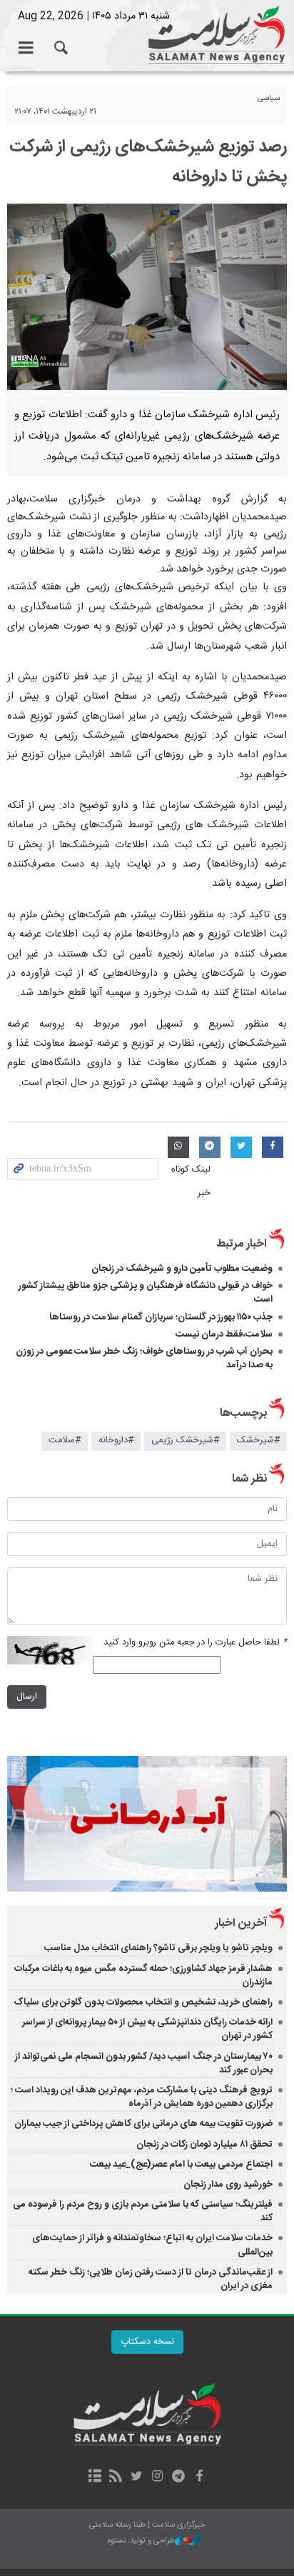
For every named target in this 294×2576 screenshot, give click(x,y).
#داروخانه (116, 1441)
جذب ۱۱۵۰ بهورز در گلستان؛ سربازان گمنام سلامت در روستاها (161, 1317)
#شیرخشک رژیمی (185, 1441)
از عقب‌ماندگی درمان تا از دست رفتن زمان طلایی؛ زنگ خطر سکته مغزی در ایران (151, 2279)
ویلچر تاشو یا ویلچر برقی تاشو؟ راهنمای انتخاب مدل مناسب (158, 1948)
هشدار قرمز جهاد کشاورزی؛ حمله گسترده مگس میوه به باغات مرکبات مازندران (143, 1976)
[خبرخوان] (116, 2477)
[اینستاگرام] (157, 2477)
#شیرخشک (258, 1441)
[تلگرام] (178, 2477)
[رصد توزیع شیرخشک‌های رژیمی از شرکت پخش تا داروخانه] (147, 297)
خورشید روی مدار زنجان (228, 2185)
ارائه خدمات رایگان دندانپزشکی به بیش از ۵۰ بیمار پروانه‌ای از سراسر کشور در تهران (147, 2029)
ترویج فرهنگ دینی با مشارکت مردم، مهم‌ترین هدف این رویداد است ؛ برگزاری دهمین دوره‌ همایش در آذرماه (142, 2097)
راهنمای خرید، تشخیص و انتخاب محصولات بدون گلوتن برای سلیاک (143, 2002)
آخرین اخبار (241, 1923)
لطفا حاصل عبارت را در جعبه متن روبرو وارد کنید (195, 1643)
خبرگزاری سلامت (147, 36)
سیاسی (269, 98)
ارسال (27, 1697)
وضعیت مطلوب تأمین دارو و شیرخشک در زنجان (182, 1269)
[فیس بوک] (199, 2477)
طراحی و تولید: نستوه (141, 2541)
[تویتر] (137, 2477)
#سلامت (65, 1441)
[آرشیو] (95, 2477)
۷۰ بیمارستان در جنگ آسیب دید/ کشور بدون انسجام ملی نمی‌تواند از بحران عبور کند (144, 2063)
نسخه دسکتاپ (147, 2342)
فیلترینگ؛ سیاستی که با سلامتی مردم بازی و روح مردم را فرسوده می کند (143, 2211)
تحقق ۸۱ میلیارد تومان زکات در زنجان (204, 2145)
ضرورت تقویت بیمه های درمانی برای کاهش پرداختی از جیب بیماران (143, 2124)
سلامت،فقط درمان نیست (223, 1334)
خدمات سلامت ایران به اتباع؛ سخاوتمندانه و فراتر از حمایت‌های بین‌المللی (152, 2245)
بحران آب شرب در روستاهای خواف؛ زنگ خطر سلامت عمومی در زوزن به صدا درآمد (144, 1358)
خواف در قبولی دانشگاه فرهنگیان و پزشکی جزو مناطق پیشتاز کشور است (146, 1293)
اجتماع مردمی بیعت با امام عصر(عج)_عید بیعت (181, 2165)
